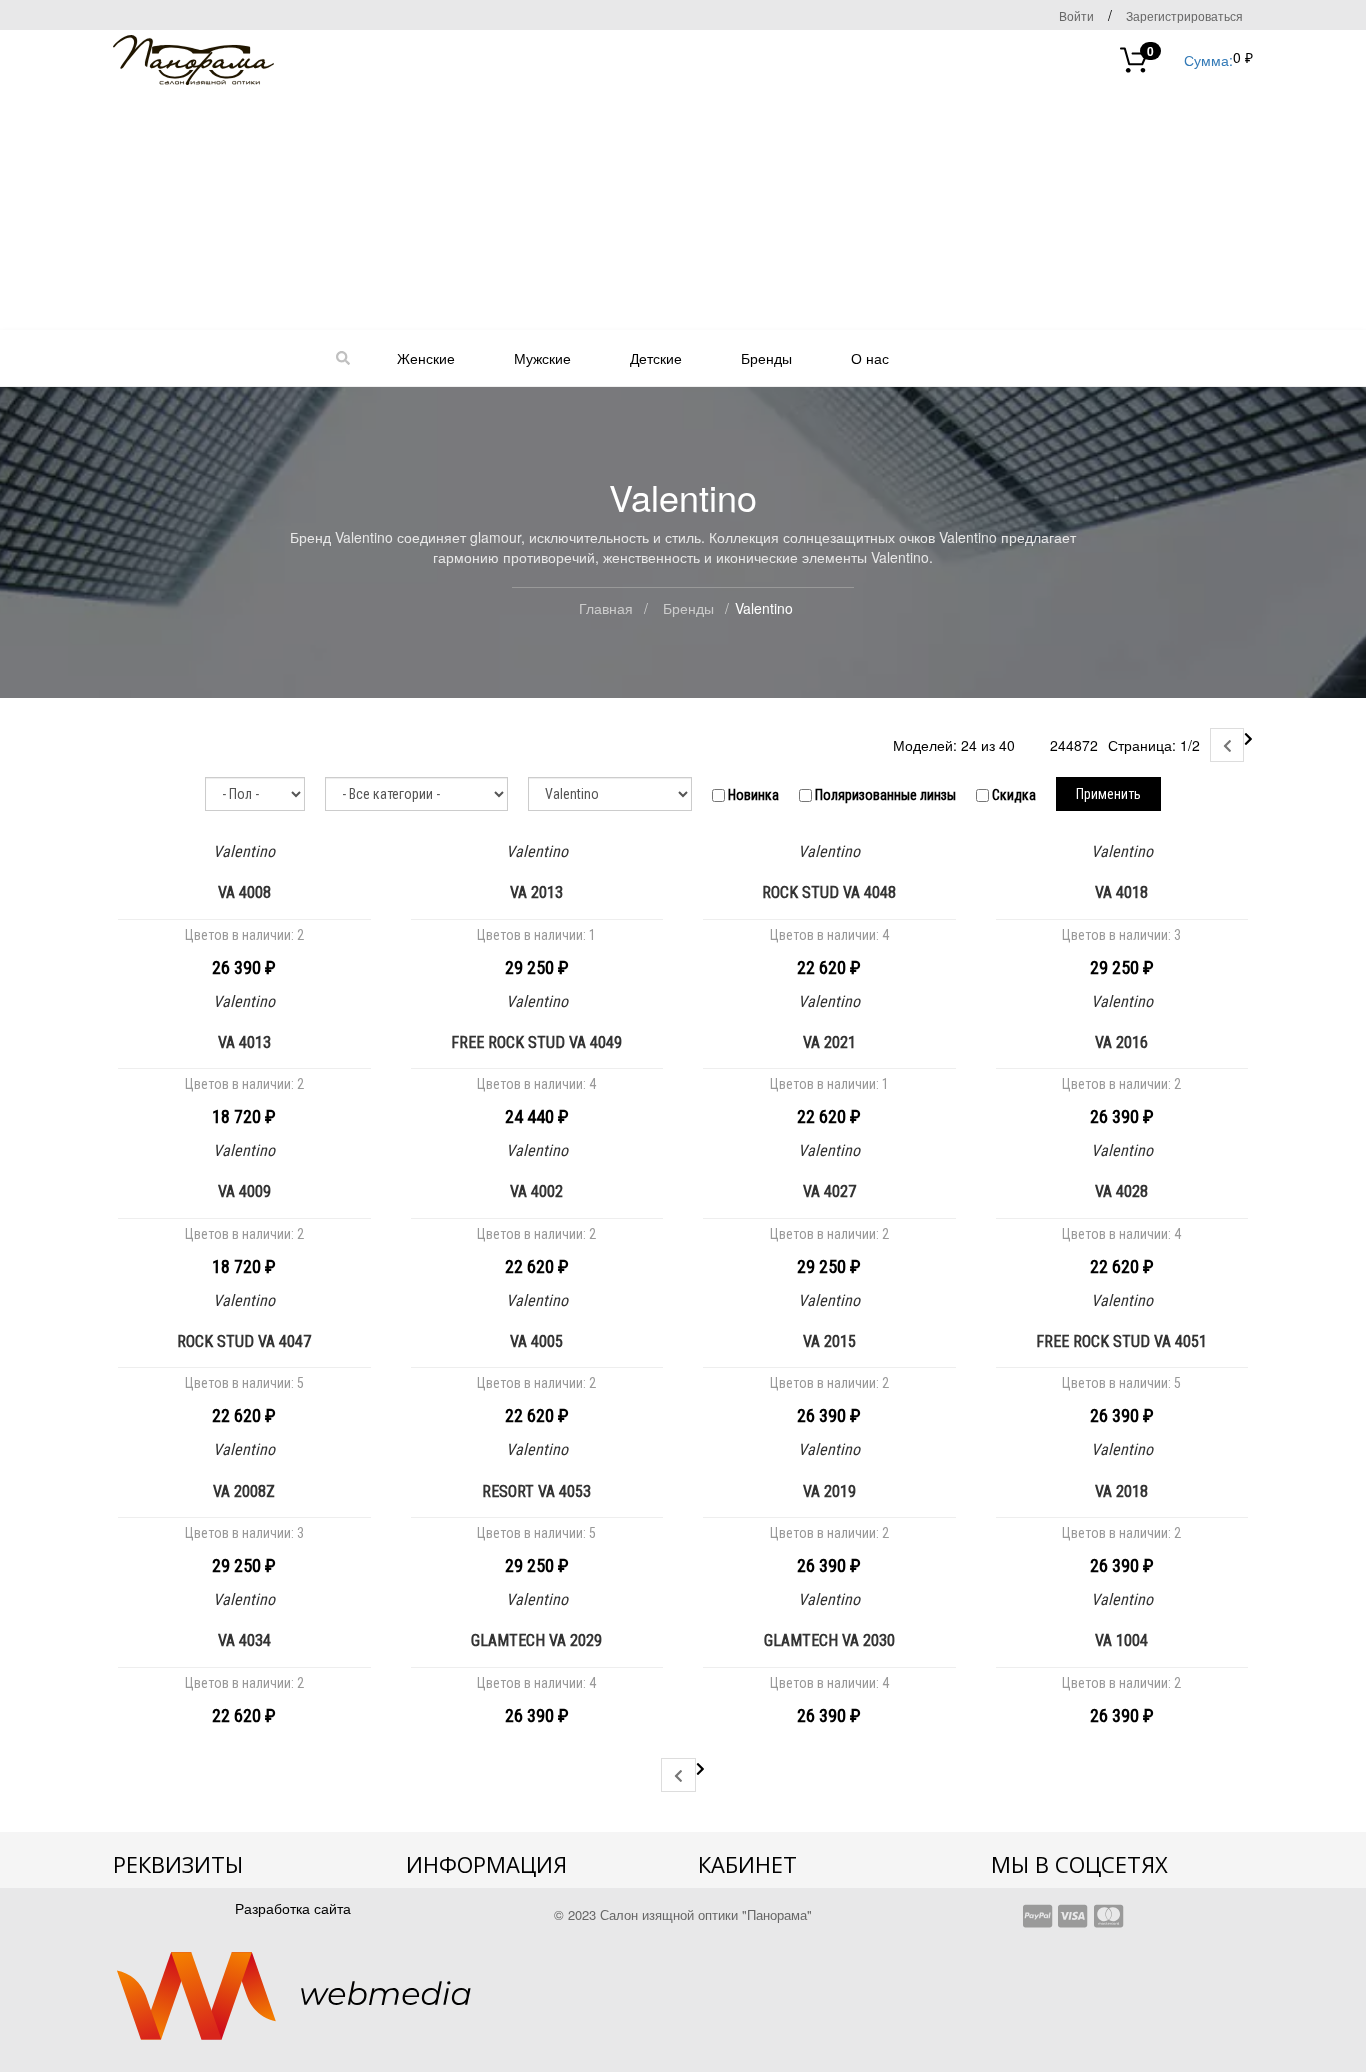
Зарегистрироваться (1184, 15)
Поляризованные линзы (884, 795)
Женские (426, 358)
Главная (606, 608)
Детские (656, 358)
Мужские (542, 358)
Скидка (1012, 795)
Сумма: (1190, 58)
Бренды (766, 358)
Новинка (752, 795)
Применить (1108, 794)
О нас (870, 358)
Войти (1076, 15)
